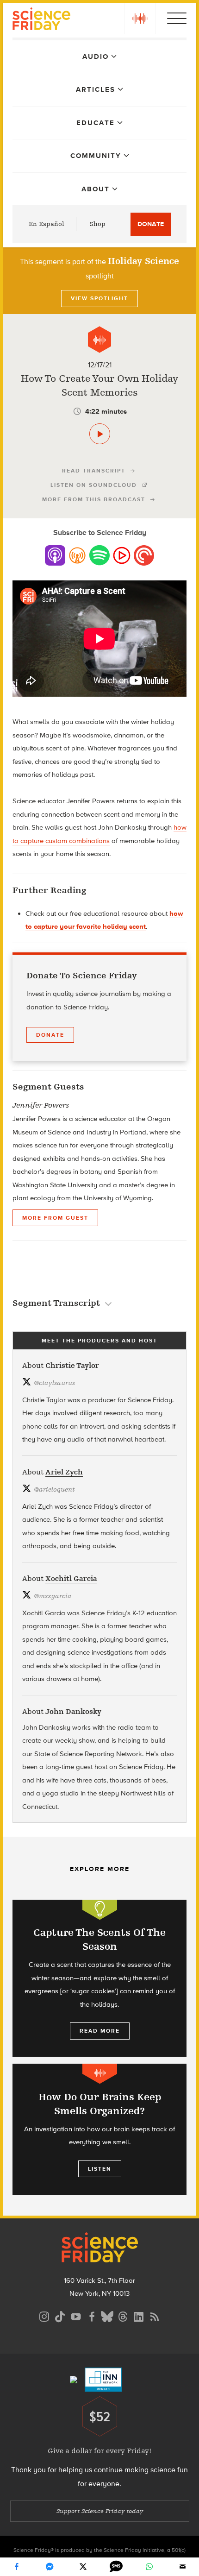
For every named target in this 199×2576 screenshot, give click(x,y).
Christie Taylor (72, 1366)
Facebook (17, 2567)
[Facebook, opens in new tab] (92, 2315)
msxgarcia (53, 1596)
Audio (96, 57)
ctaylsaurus (54, 1383)
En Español (47, 224)
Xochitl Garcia (71, 1579)
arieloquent (54, 1490)
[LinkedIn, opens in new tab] (139, 2315)
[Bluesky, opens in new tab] (107, 2315)
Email (182, 2567)
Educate (96, 123)
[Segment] (99, 340)
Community (96, 156)
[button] (140, 19)
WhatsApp (149, 2567)
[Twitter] (83, 2567)
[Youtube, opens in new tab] (76, 2315)
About (96, 189)
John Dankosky (73, 1712)
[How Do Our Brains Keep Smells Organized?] (99, 2129)
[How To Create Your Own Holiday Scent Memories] (100, 434)
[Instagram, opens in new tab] (44, 2315)
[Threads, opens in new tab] (123, 2315)
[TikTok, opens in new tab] (60, 2315)
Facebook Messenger (50, 2567)
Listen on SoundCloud (94, 485)
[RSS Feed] (155, 2315)
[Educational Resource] (100, 1910)
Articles (96, 89)
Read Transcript (94, 471)
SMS (116, 2567)
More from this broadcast (94, 499)
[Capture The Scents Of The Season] (99, 1978)
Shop (98, 224)
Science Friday (41, 20)
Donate (151, 224)
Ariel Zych (64, 1472)
